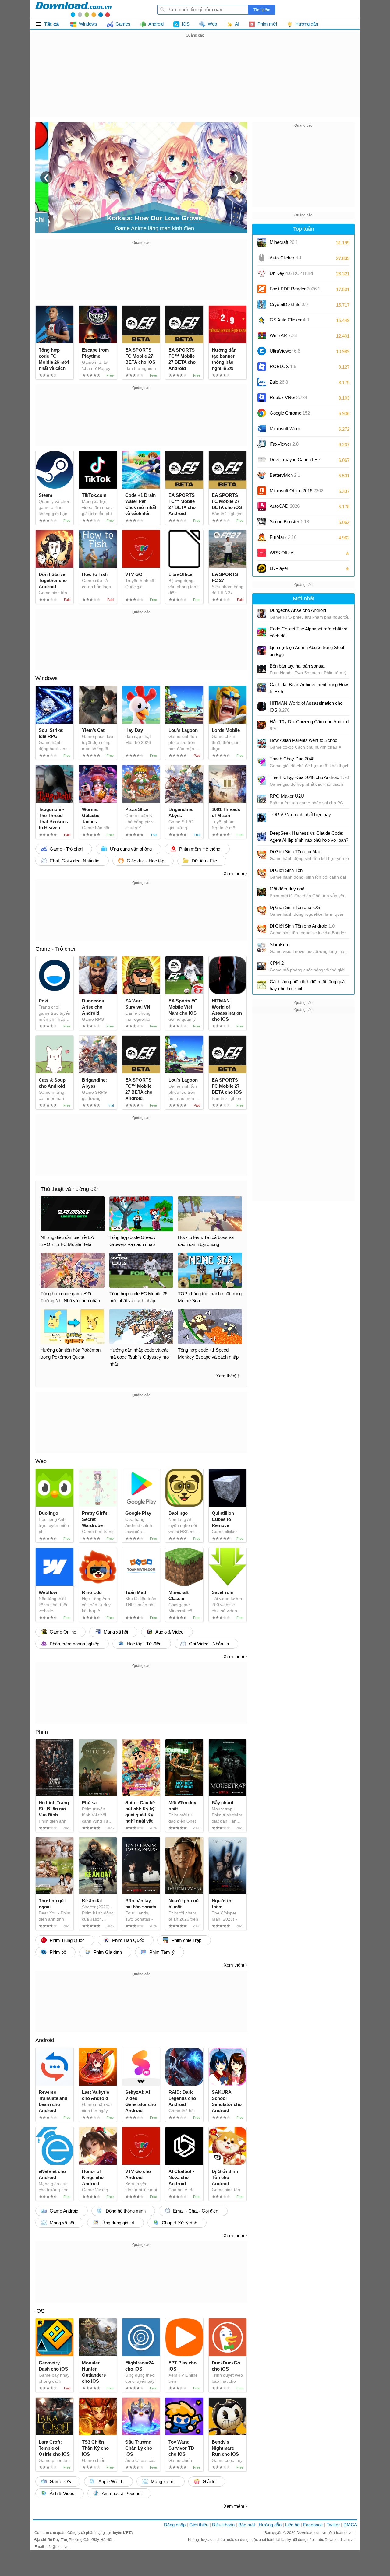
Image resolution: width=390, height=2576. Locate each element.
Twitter (333, 2525)
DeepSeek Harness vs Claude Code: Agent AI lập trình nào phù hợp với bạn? (309, 837)
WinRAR (283, 335)
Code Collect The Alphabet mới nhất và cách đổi (308, 632)
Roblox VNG (288, 397)
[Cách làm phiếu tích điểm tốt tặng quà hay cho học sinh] (262, 985)
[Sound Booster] (262, 522)
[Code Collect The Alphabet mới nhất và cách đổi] (262, 632)
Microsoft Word (291, 431)
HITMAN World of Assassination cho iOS (306, 707)
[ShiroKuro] (262, 948)
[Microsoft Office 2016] (262, 491)
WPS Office (281, 553)
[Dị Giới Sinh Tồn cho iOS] (262, 911)
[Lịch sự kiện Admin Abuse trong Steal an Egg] (262, 651)
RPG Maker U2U (287, 796)
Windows (46, 678)
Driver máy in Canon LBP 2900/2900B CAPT (295, 462)
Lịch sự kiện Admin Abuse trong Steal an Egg (307, 651)
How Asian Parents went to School (304, 740)
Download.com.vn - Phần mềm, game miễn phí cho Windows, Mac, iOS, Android (73, 9)
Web (41, 1461)
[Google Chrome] (262, 413)
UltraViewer (285, 351)
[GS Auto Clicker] (262, 320)
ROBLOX (283, 366)
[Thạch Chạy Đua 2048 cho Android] (262, 781)
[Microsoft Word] (262, 429)
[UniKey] (262, 273)
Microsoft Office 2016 (296, 493)
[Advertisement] (195, 82)
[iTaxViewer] (262, 444)
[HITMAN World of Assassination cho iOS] (262, 706)
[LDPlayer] (262, 568)
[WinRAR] (262, 335)
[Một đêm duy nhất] (262, 892)
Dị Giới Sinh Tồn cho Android (302, 926)
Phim (42, 1732)
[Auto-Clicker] (262, 258)
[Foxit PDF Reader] (262, 289)
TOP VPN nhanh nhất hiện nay (300, 814)
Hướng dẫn (270, 2525)
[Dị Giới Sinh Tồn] (262, 873)
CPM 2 (277, 963)
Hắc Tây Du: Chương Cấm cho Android (309, 725)
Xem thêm (234, 874)
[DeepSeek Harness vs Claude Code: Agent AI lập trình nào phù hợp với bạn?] (262, 836)
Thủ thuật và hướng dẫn (70, 1189)
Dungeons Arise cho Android (298, 610)
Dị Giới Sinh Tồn (286, 870)
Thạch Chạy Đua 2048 (292, 759)
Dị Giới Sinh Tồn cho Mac (295, 852)
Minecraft (284, 242)
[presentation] (46, 177)
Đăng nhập (175, 2525)
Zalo (279, 382)
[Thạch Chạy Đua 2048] (262, 762)
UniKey (291, 275)
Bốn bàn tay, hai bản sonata (297, 666)
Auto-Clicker (286, 258)
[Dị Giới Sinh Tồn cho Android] (262, 929)
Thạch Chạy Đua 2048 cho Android (309, 777)
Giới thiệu (199, 2525)
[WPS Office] (262, 553)
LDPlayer (279, 568)
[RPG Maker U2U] (262, 799)
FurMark (283, 537)
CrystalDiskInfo (289, 304)
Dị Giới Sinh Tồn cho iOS (295, 907)
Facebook (313, 2525)
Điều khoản (223, 2525)
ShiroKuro (280, 944)
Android (45, 2040)
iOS (40, 2311)
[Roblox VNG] (262, 398)
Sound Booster (289, 522)
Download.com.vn (312, 2533)
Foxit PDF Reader (295, 289)
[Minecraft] (262, 242)
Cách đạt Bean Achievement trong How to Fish (309, 688)
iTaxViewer (284, 444)
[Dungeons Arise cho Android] (262, 613)
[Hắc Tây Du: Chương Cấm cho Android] (262, 725)
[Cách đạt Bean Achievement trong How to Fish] (262, 688)
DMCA (350, 2525)
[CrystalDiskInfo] (262, 304)
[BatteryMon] (262, 475)
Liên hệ (292, 2525)
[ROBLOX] (262, 367)
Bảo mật (247, 2525)
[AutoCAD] (262, 506)
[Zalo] (262, 382)
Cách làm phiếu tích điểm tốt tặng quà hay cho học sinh (307, 985)
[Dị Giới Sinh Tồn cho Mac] (262, 855)
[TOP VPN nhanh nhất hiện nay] (262, 818)
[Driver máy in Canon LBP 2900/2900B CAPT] (262, 460)
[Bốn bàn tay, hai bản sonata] (262, 669)
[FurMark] (262, 537)
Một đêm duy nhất (288, 889)
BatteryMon (285, 475)
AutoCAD (285, 506)
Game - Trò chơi (55, 949)
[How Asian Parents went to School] (262, 743)
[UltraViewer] (262, 351)
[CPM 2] (262, 966)
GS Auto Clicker (289, 320)
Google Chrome (290, 413)
